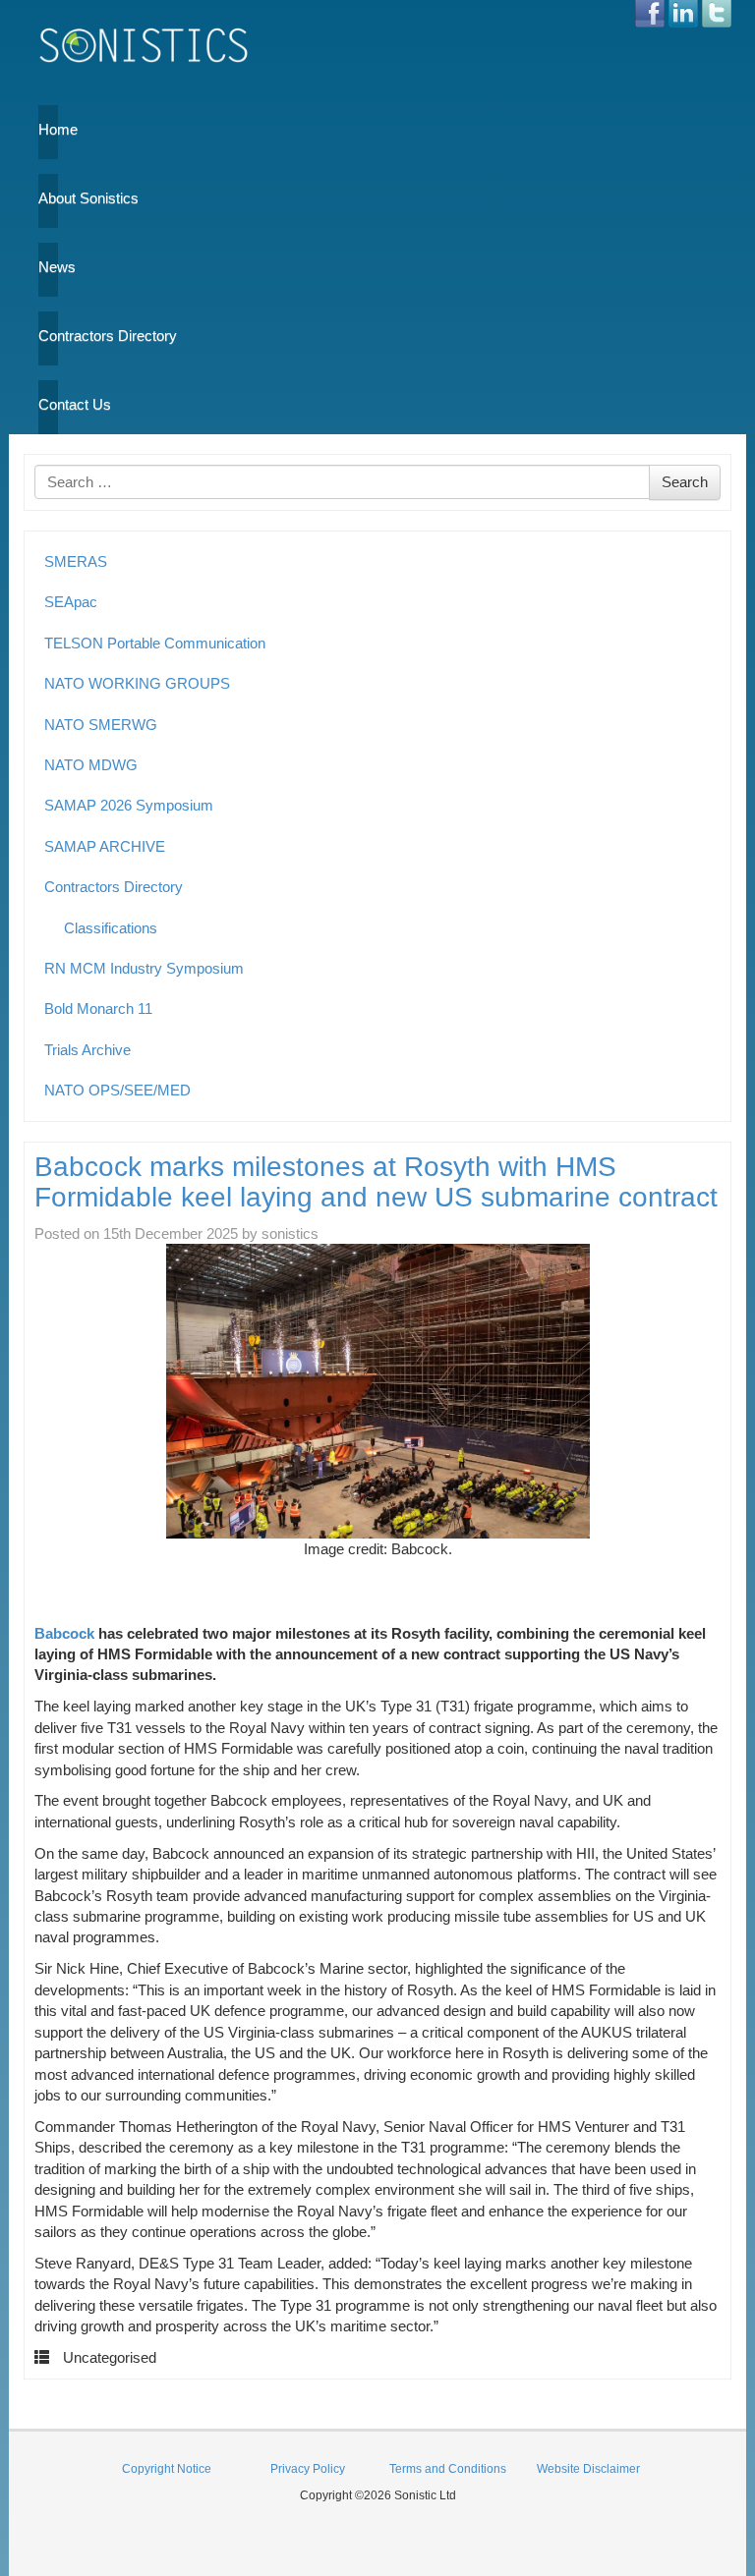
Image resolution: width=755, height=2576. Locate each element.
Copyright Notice (167, 2469)
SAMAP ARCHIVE (105, 846)
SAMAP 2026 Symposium (129, 805)
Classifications (111, 928)
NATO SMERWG (101, 725)
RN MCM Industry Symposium (144, 968)
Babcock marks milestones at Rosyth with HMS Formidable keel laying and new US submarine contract (376, 1182)
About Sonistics (48, 198)
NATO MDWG (91, 765)
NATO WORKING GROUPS (137, 683)
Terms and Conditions (448, 2469)
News (48, 267)
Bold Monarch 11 (98, 1008)
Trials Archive (87, 1050)
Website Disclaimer (588, 2469)
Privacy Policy (308, 2469)
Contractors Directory (48, 336)
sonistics (290, 1233)
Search (685, 482)
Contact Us (48, 404)
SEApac (71, 602)
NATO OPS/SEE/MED (117, 1090)
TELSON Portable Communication (155, 643)
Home (48, 129)
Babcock (64, 1633)
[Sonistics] (145, 45)
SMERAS (76, 561)
